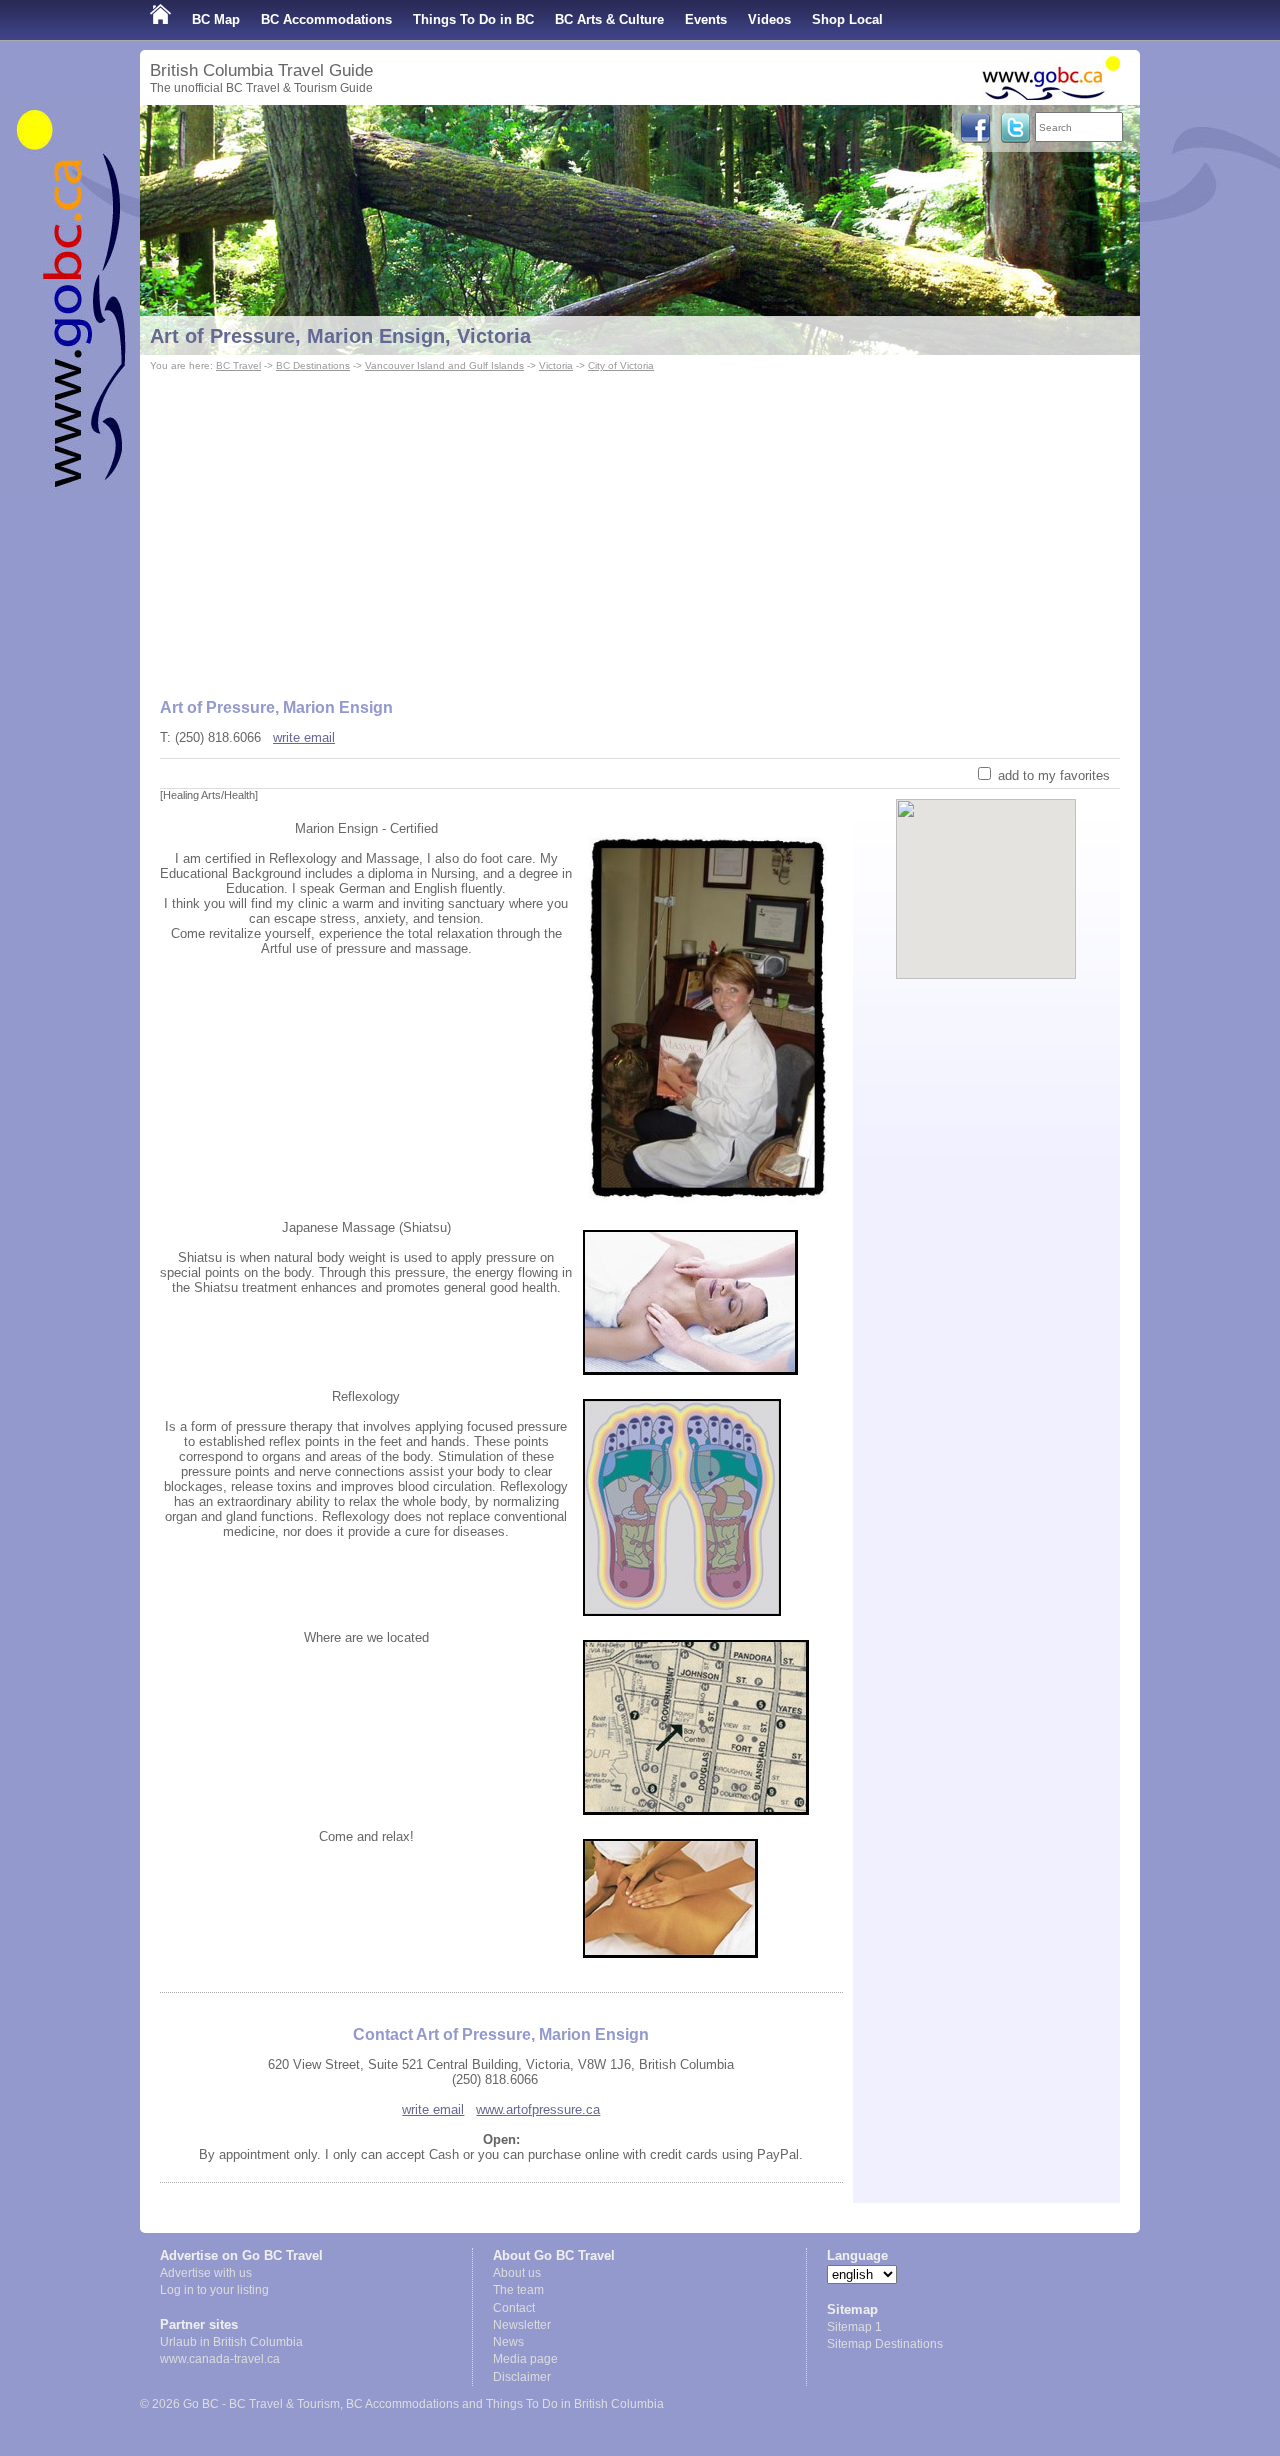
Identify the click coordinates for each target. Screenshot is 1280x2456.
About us (517, 2273)
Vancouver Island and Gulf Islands (444, 365)
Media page (525, 2359)
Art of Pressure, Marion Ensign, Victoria (340, 336)
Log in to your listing (214, 2290)
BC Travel (238, 365)
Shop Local (847, 19)
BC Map (216, 19)
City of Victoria (621, 365)
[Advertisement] (640, 526)
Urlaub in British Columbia (231, 2342)
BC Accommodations (326, 19)
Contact (514, 2308)
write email (304, 737)
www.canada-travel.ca (220, 2359)
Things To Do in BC (473, 19)
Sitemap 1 (854, 2327)
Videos (769, 19)
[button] (986, 872)
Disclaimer (522, 2377)
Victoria (556, 365)
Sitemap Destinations (885, 2344)
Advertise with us (206, 2273)
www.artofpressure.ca (538, 2109)
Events (706, 19)
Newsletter (522, 2325)
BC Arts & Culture (609, 19)
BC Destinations (313, 365)
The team (518, 2290)
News (508, 2342)
